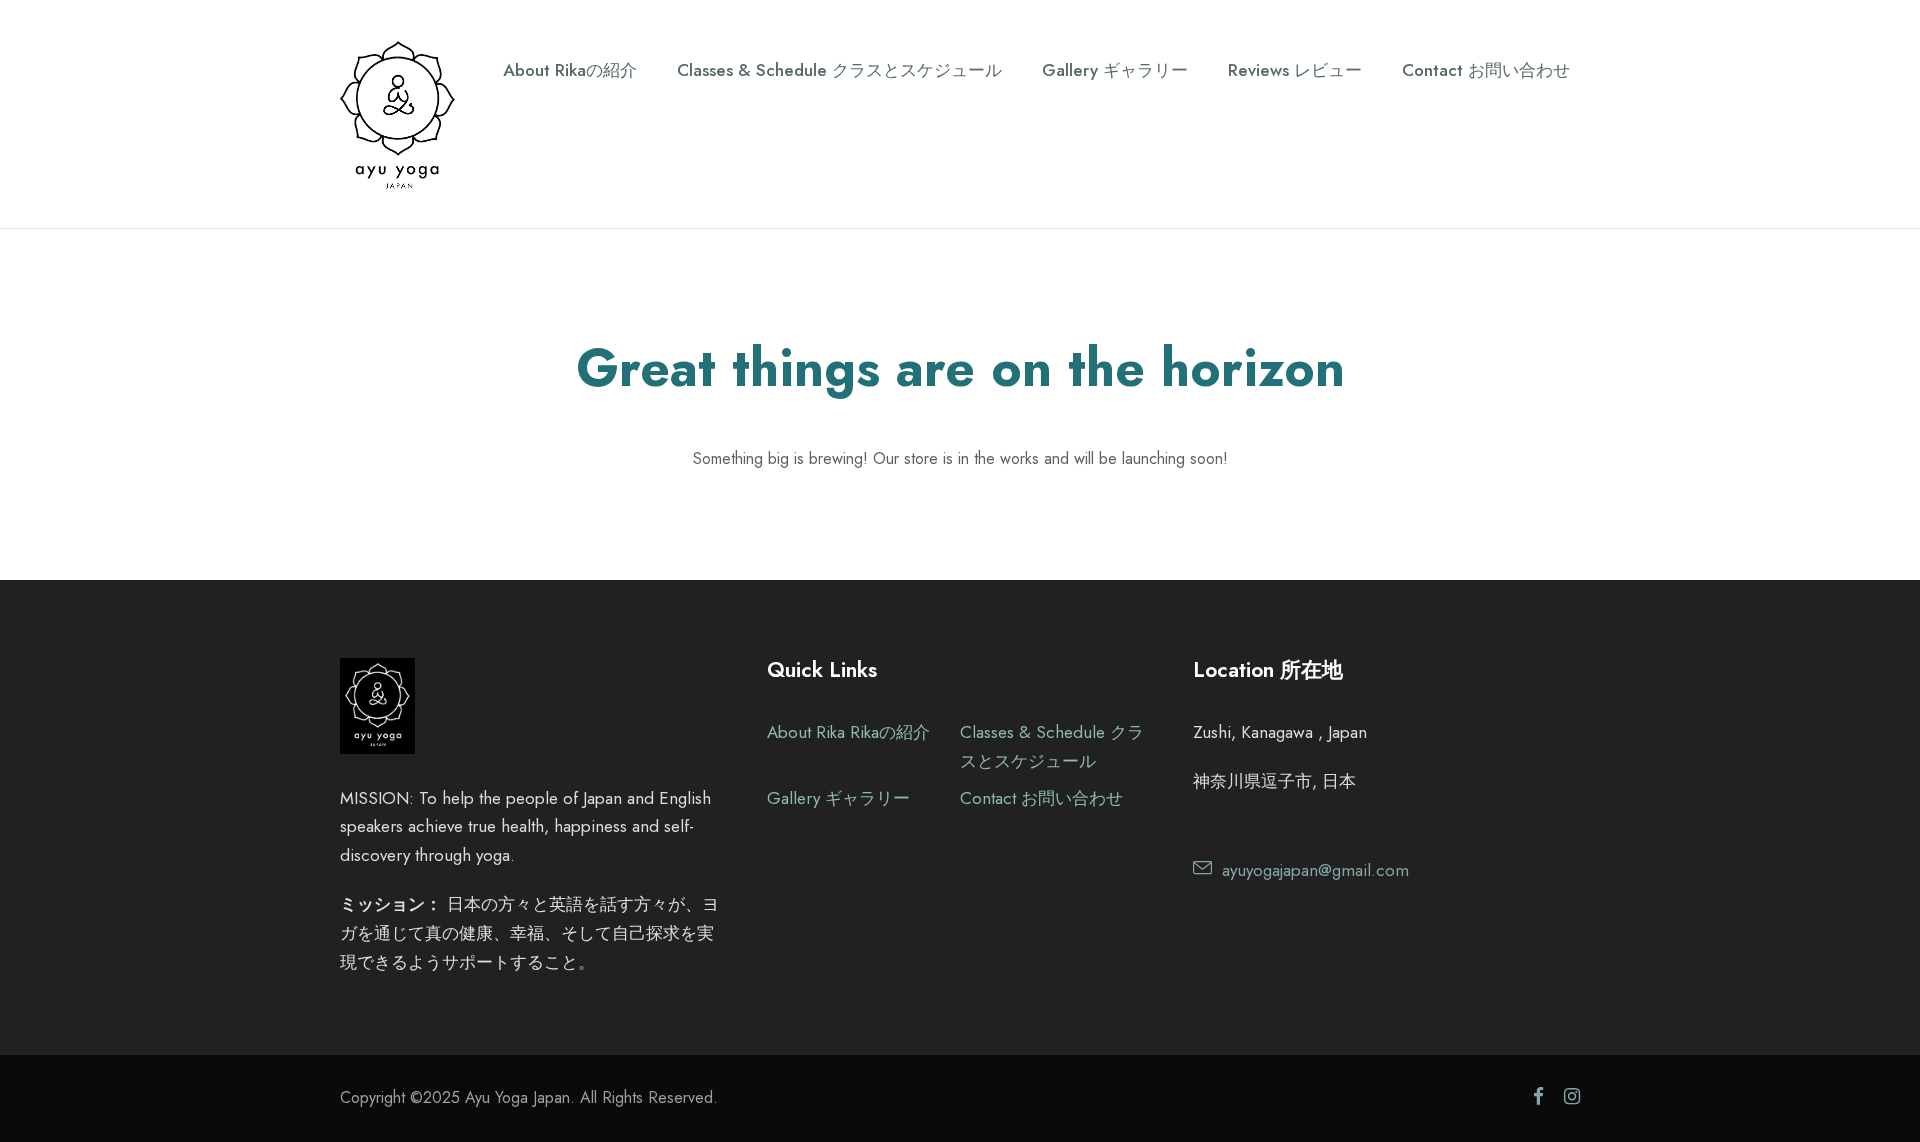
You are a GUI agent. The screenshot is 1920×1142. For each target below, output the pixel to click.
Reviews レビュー (1295, 70)
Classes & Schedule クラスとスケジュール (839, 70)
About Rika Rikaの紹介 (848, 732)
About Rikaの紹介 (570, 70)
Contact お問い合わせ (1486, 70)
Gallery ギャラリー (1115, 70)
